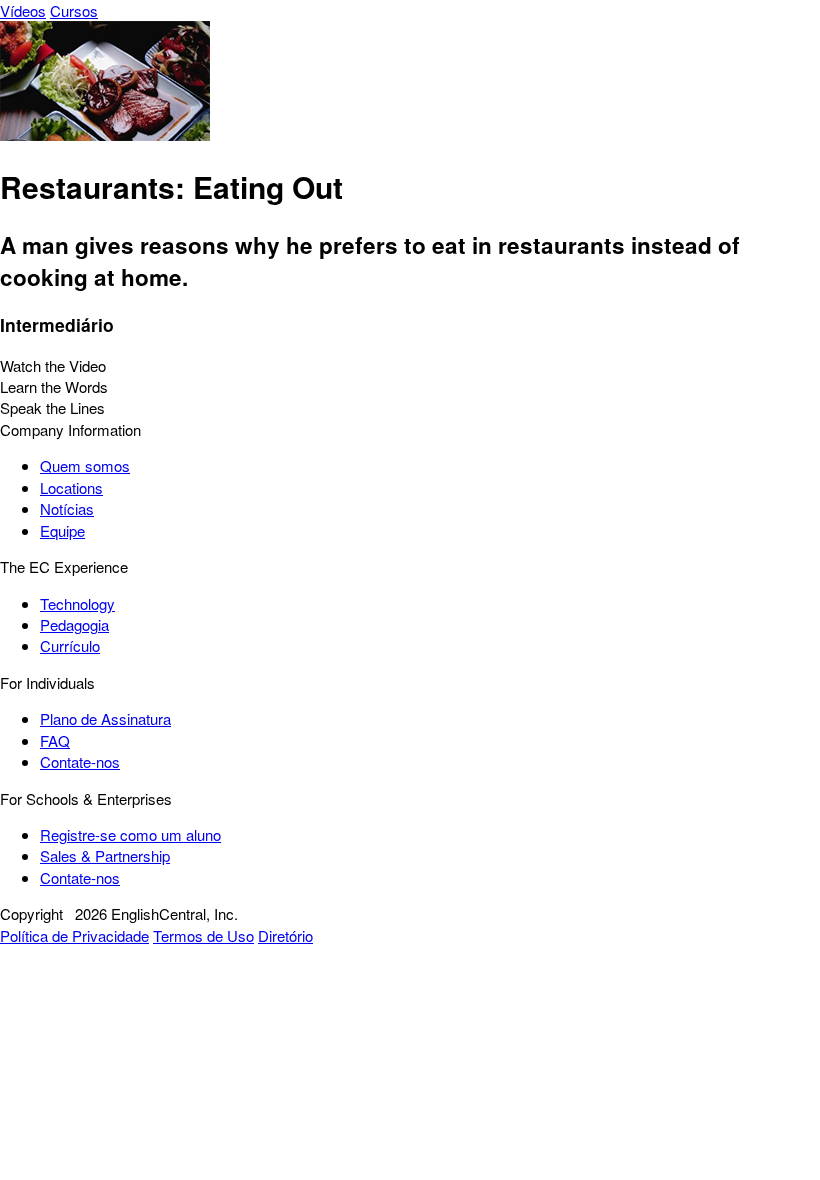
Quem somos (85, 465)
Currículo (70, 645)
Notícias (67, 508)
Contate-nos (80, 761)
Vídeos (23, 10)
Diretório (285, 935)
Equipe (62, 530)
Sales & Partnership (105, 855)
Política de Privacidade (74, 935)
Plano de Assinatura (105, 718)
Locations (71, 487)
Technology (77, 603)
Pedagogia (74, 624)
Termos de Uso (203, 935)
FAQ (55, 740)
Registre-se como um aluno (130, 834)
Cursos (74, 10)
